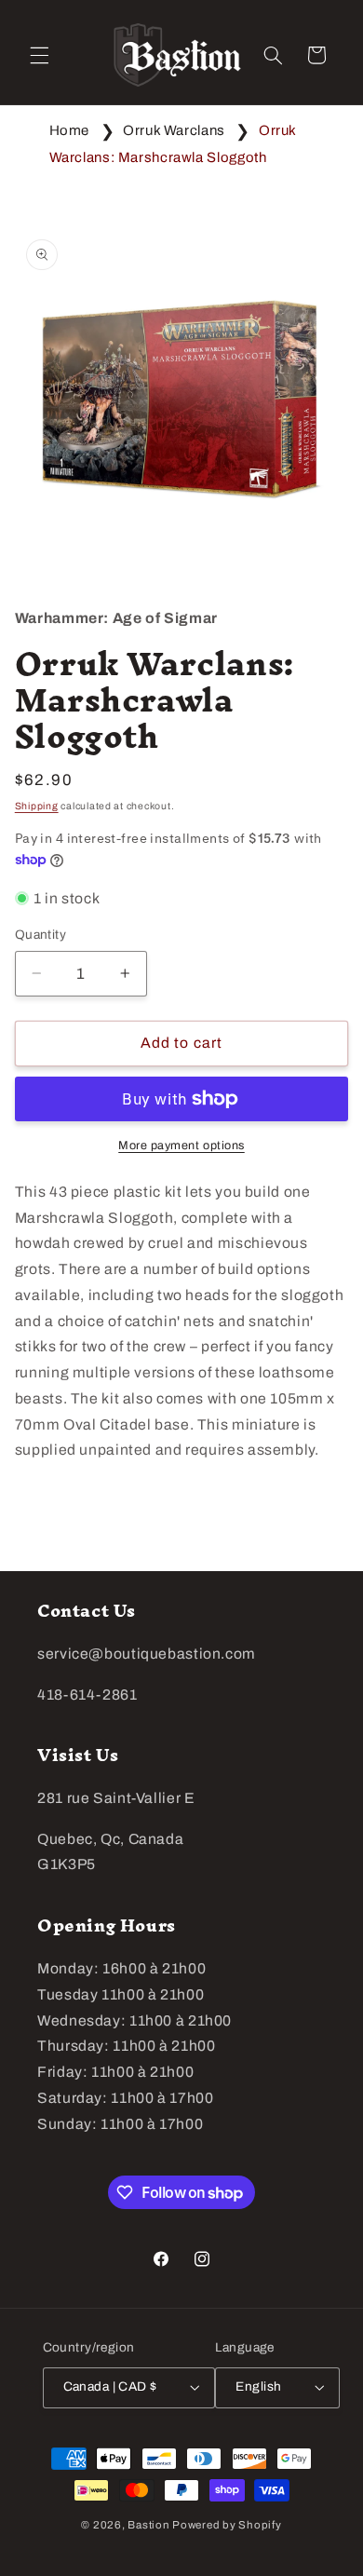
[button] (39, 55)
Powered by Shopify (227, 2525)
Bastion (148, 2525)
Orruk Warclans (174, 130)
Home (70, 130)
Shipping (37, 806)
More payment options (181, 1146)
